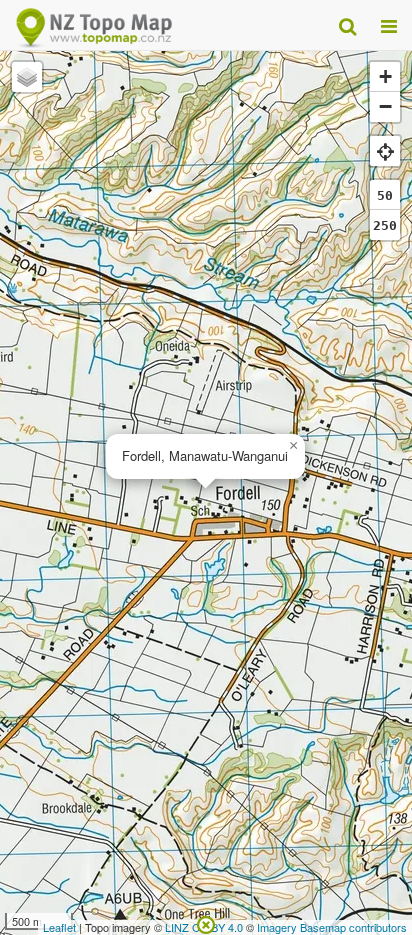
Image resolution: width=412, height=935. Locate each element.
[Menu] (389, 25)
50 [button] (385, 195)
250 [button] (385, 225)
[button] (293, 446)
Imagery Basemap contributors (332, 927)
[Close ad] (206, 923)
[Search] (347, 25)
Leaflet (59, 927)
